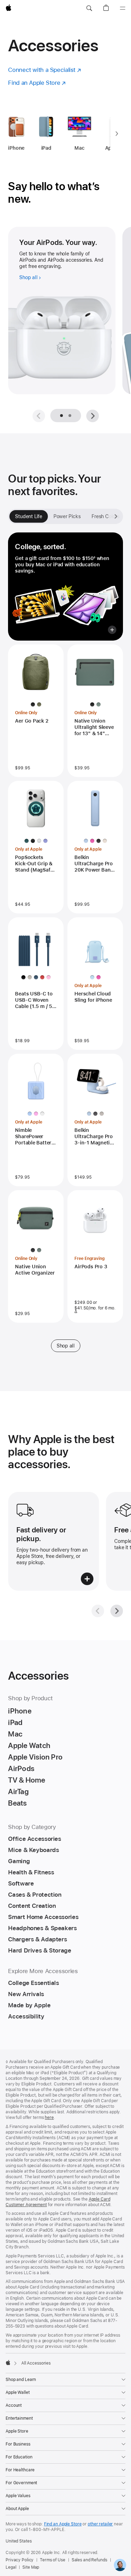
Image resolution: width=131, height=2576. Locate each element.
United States (19, 2541)
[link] (120, 2565)
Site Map (31, 2567)
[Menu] (123, 8)
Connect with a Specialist (44, 70)
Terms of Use (53, 2560)
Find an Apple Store (37, 83)
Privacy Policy (20, 2560)
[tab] (70, 416)
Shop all (66, 1346)
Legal (11, 2567)
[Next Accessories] (117, 134)
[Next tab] (116, 516)
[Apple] (8, 2362)
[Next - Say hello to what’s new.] (93, 416)
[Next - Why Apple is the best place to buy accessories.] (117, 1611)
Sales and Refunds (89, 2560)
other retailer (100, 2524)
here (49, 2118)
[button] (89, 8)
